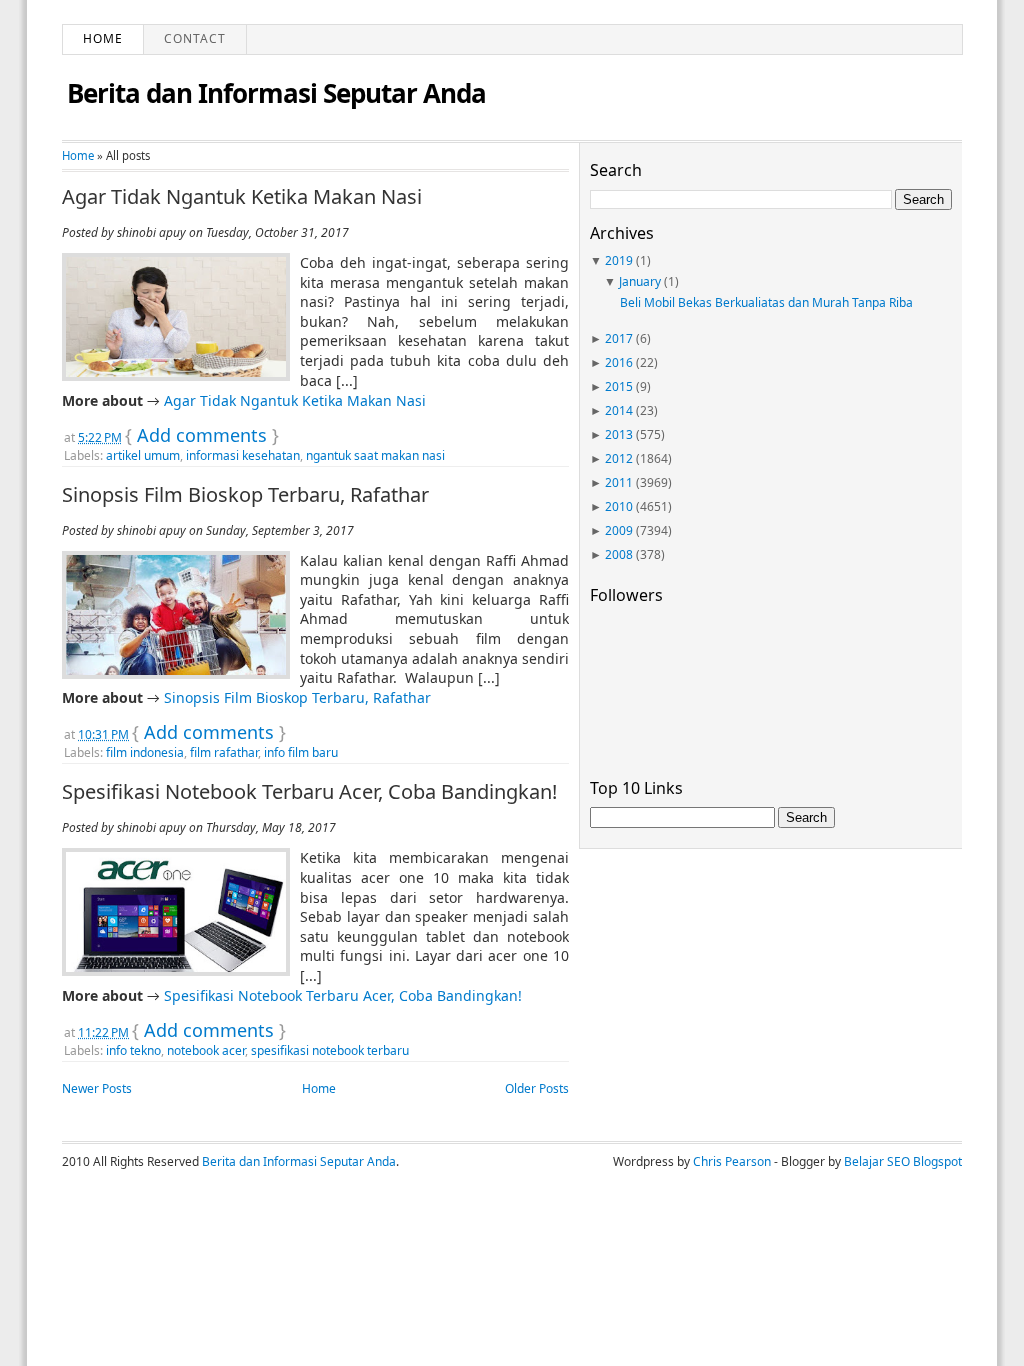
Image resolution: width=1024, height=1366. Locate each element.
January (640, 281)
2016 (619, 362)
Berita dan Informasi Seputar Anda (276, 93)
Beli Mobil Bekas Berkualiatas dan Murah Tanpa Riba (766, 302)
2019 (619, 260)
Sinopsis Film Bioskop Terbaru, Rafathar (245, 495)
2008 (619, 554)
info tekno (133, 1050)
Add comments (202, 435)
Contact (195, 38)
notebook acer (206, 1050)
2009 (619, 530)
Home (103, 38)
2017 (619, 338)
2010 (619, 506)
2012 (619, 458)
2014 (619, 410)
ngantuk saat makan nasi (375, 455)
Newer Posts (97, 1088)
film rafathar (224, 752)
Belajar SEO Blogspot (903, 1161)
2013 (619, 434)
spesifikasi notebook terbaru (330, 1050)
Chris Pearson (732, 1161)
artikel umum (143, 455)
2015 (619, 386)
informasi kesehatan (243, 455)
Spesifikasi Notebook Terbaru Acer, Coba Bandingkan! (309, 792)
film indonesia (145, 752)
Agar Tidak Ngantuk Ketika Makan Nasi (242, 197)
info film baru (301, 752)
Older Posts (537, 1088)
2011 (619, 482)
